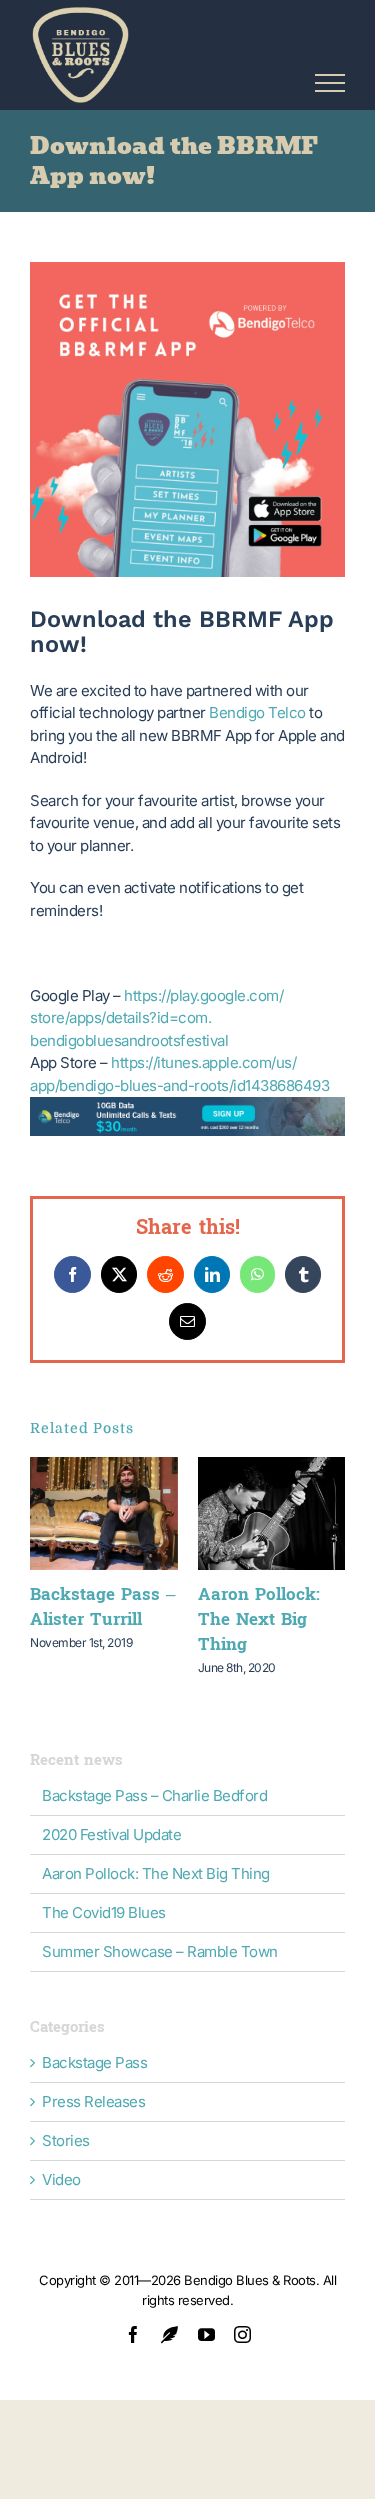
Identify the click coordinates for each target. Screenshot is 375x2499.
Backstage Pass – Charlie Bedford (154, 1795)
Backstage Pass (94, 2063)
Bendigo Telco (257, 712)
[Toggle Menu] (330, 83)
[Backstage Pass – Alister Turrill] (104, 1466)
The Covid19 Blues (104, 1912)
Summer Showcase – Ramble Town (160, 1951)
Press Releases (93, 2102)
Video (61, 2180)
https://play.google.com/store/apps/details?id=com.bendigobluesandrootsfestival (156, 1018)
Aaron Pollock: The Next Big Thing (259, 1619)
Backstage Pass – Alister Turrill (102, 1607)
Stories (66, 2141)
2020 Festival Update (111, 1834)
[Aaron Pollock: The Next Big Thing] (272, 1466)
